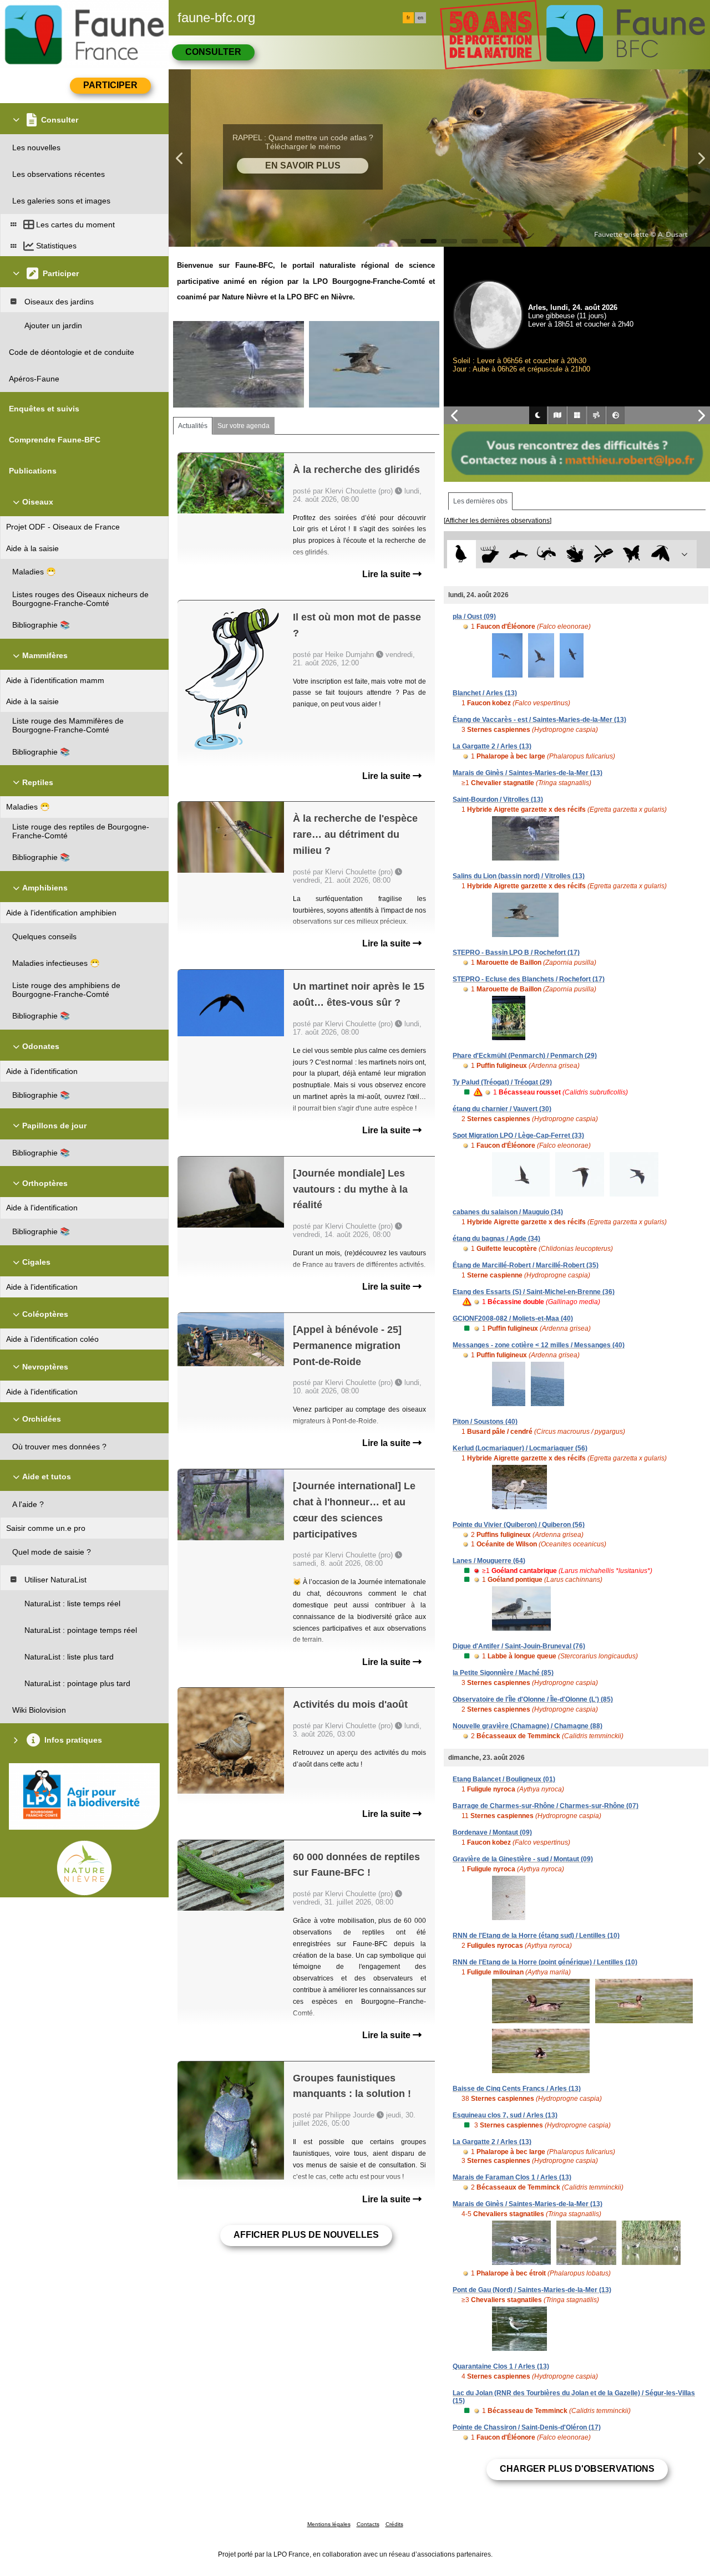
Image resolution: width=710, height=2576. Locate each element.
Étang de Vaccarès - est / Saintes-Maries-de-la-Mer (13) (539, 720)
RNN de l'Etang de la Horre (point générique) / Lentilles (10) (545, 1962)
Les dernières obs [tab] (480, 501)
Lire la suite (387, 574)
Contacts (368, 2524)
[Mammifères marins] (518, 554)
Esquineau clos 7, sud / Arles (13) (505, 2115)
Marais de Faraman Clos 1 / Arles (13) (512, 2177)
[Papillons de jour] (632, 554)
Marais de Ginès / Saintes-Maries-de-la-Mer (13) (528, 773)
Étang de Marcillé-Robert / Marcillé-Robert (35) (526, 1265)
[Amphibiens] (575, 554)
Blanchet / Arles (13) (485, 693)
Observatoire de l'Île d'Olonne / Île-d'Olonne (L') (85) (533, 1699)
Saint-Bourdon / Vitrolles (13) (498, 800)
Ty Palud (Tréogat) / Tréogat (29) (502, 1082)
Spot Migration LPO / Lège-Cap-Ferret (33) (518, 1136)
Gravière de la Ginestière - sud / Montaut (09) (523, 1859)
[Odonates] (603, 554)
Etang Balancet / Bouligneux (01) (504, 1779)
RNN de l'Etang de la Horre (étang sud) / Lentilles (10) (536, 1936)
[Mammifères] (490, 554)
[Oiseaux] (461, 554)
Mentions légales (329, 2524)
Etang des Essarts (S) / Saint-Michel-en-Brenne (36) (534, 1292)
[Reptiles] (547, 554)
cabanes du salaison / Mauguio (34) (508, 1212)
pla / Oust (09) (474, 617)
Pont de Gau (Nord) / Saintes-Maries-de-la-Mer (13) (532, 2290)
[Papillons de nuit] (660, 554)
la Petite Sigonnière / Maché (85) (503, 1673)
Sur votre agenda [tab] (244, 426)
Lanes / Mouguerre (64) (489, 1561)
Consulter (213, 52)
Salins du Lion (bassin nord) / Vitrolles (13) (519, 876)
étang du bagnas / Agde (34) (496, 1239)
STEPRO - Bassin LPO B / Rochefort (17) (516, 953)
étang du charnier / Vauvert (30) (502, 1109)
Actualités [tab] (193, 426)
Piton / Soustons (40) (485, 1422)
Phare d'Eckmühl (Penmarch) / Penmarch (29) (525, 1056)
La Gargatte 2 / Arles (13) (492, 746)
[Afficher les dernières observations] (498, 521)
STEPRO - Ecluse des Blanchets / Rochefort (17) (529, 979)
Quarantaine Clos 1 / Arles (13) (501, 2366)
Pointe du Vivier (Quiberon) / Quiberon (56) (519, 1525)
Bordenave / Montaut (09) (492, 1832)
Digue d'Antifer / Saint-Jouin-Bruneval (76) (519, 1646)
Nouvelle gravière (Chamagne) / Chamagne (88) (528, 1726)
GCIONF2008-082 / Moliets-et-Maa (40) (513, 1318)
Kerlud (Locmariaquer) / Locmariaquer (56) (520, 1448)
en (420, 18)
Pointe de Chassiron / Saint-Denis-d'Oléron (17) (527, 2427)
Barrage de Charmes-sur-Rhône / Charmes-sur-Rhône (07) (546, 1806)
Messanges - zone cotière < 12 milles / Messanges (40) (539, 1345)
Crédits (394, 2524)
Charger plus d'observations (577, 2469)
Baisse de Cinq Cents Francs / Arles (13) (517, 2089)
